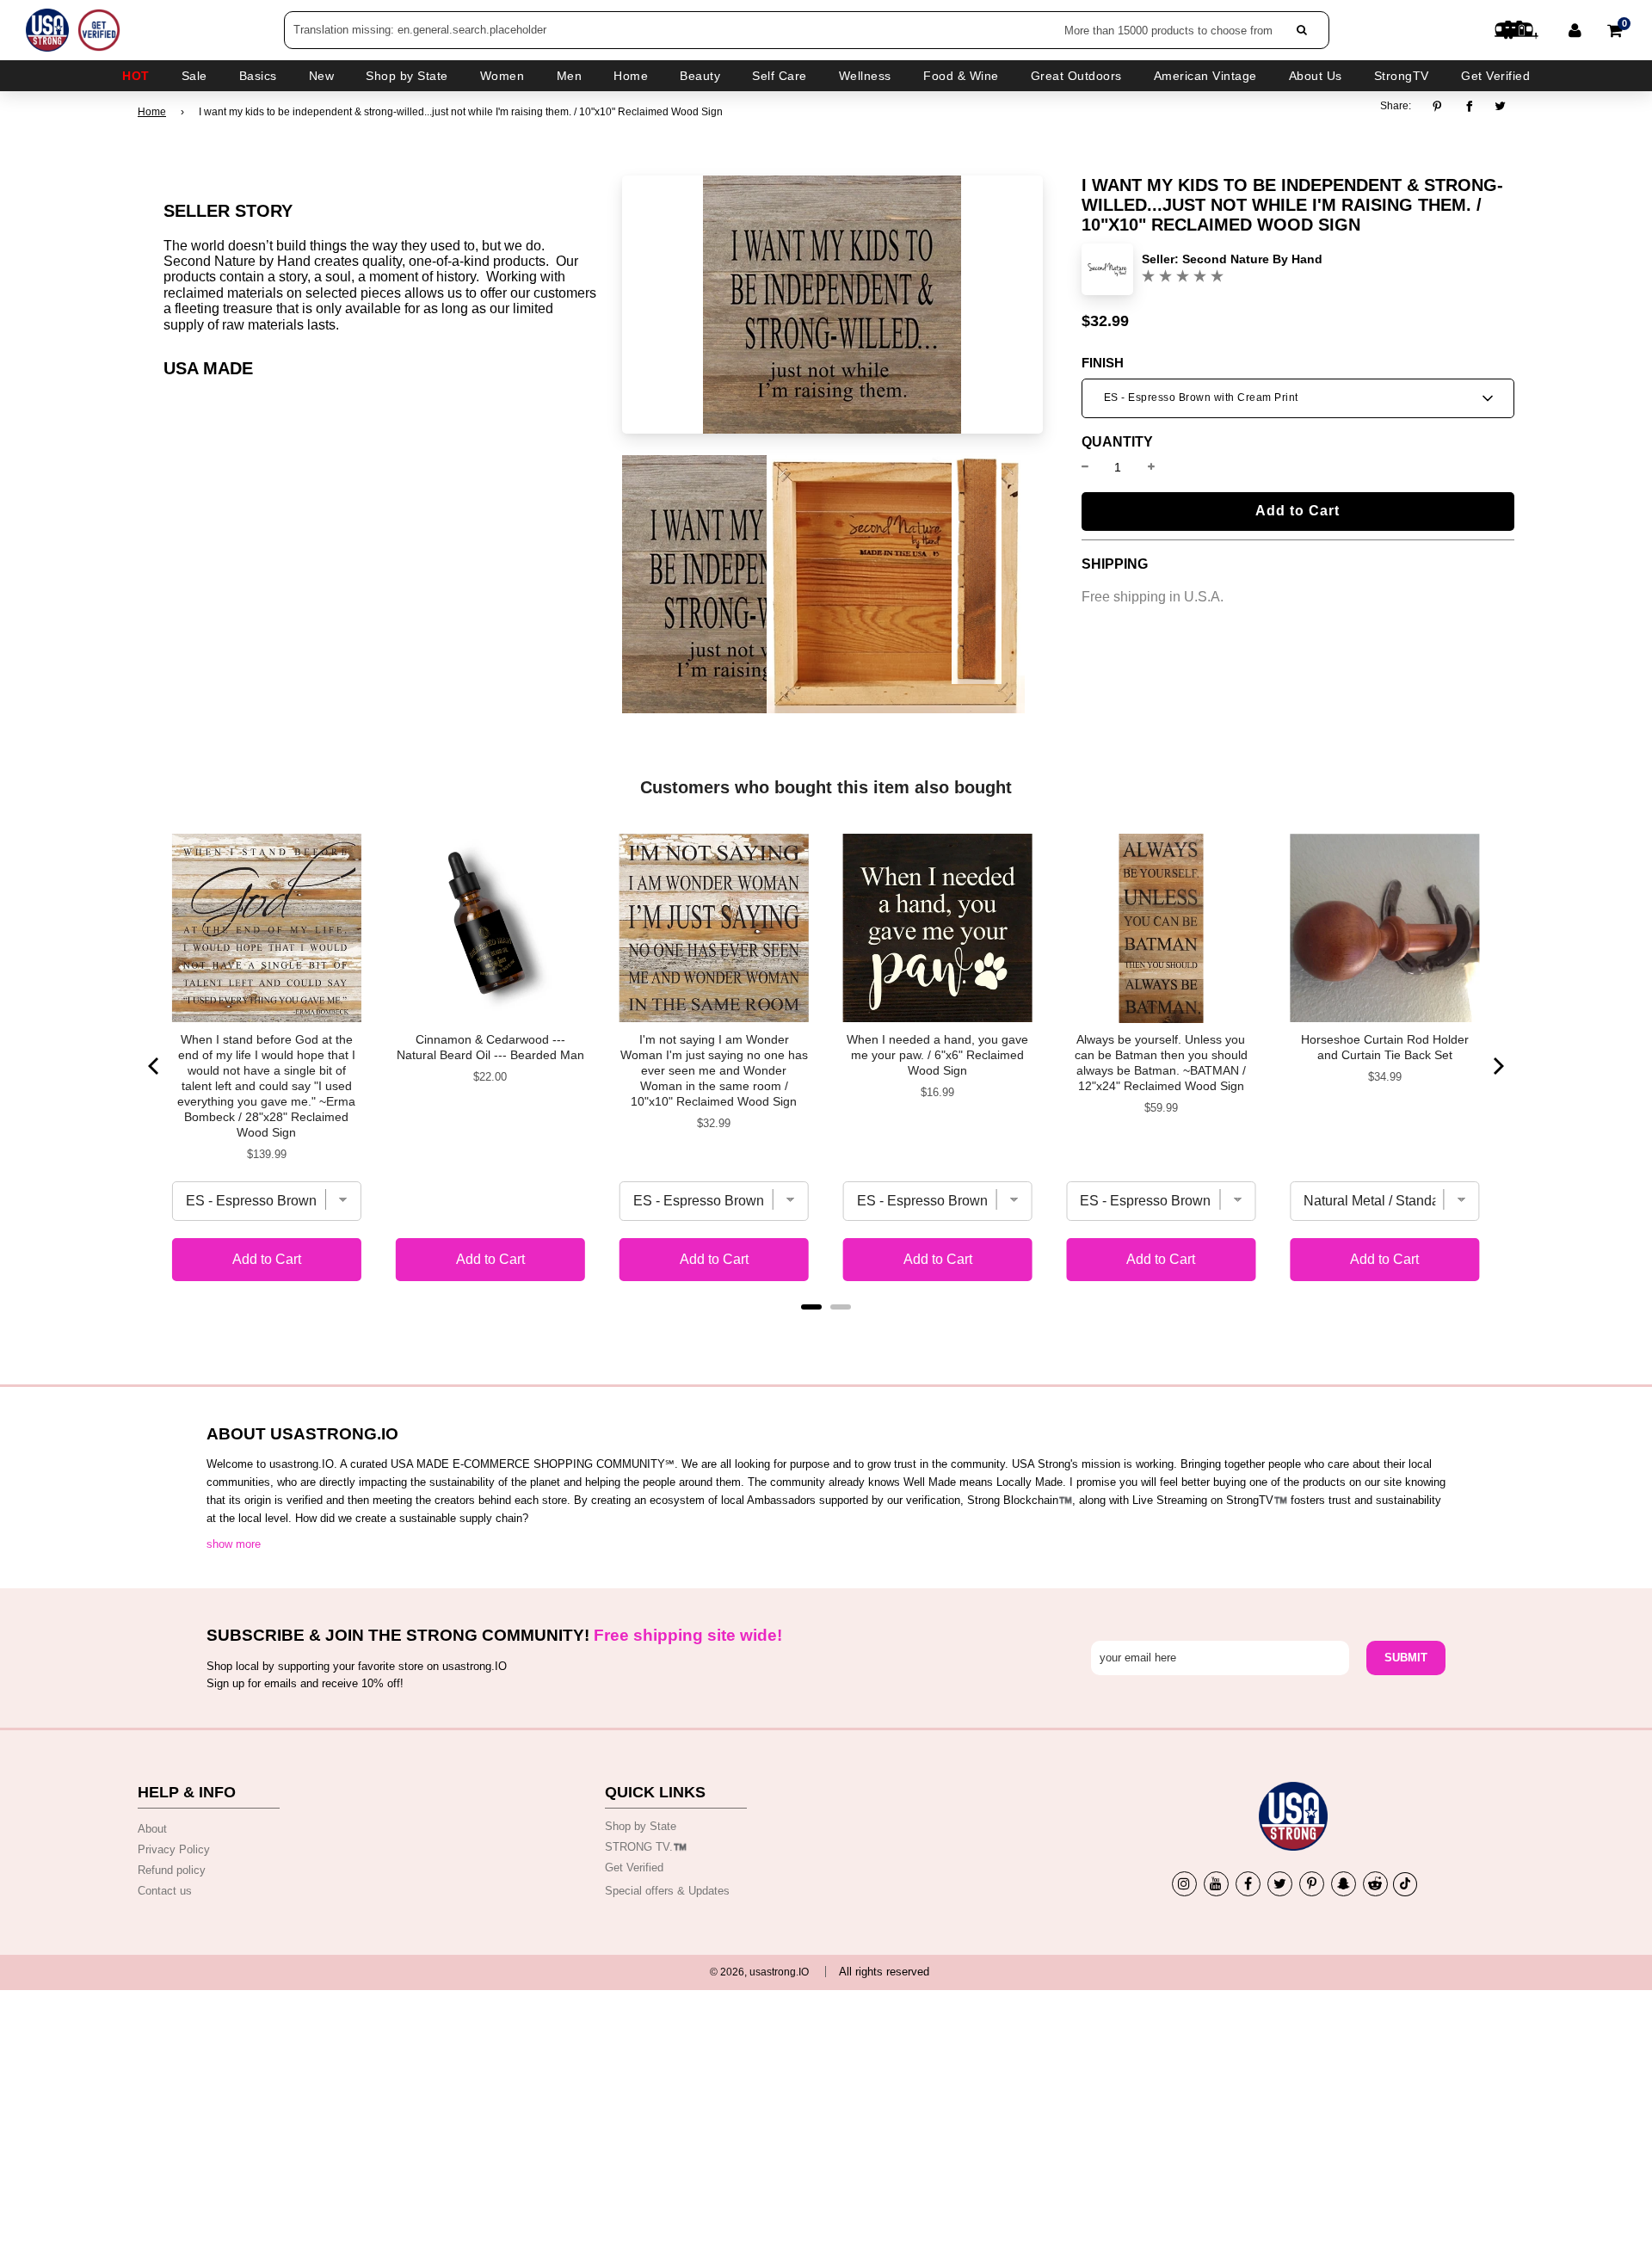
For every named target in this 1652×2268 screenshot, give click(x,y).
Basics (258, 76)
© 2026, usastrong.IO (759, 1972)
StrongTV (1402, 76)
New (322, 76)
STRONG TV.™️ (646, 1847)
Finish (1103, 363)
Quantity (1117, 442)
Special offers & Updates (667, 1891)
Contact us (165, 1891)
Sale (194, 76)
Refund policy (172, 1870)
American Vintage (1205, 76)
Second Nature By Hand (1252, 259)
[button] (1298, 398)
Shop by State (641, 1826)
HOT (136, 76)
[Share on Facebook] (1469, 106)
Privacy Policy (174, 1849)
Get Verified (1495, 76)
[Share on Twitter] (1501, 106)
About (152, 1829)
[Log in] (1575, 30)
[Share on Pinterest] (1442, 106)
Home (152, 112)
